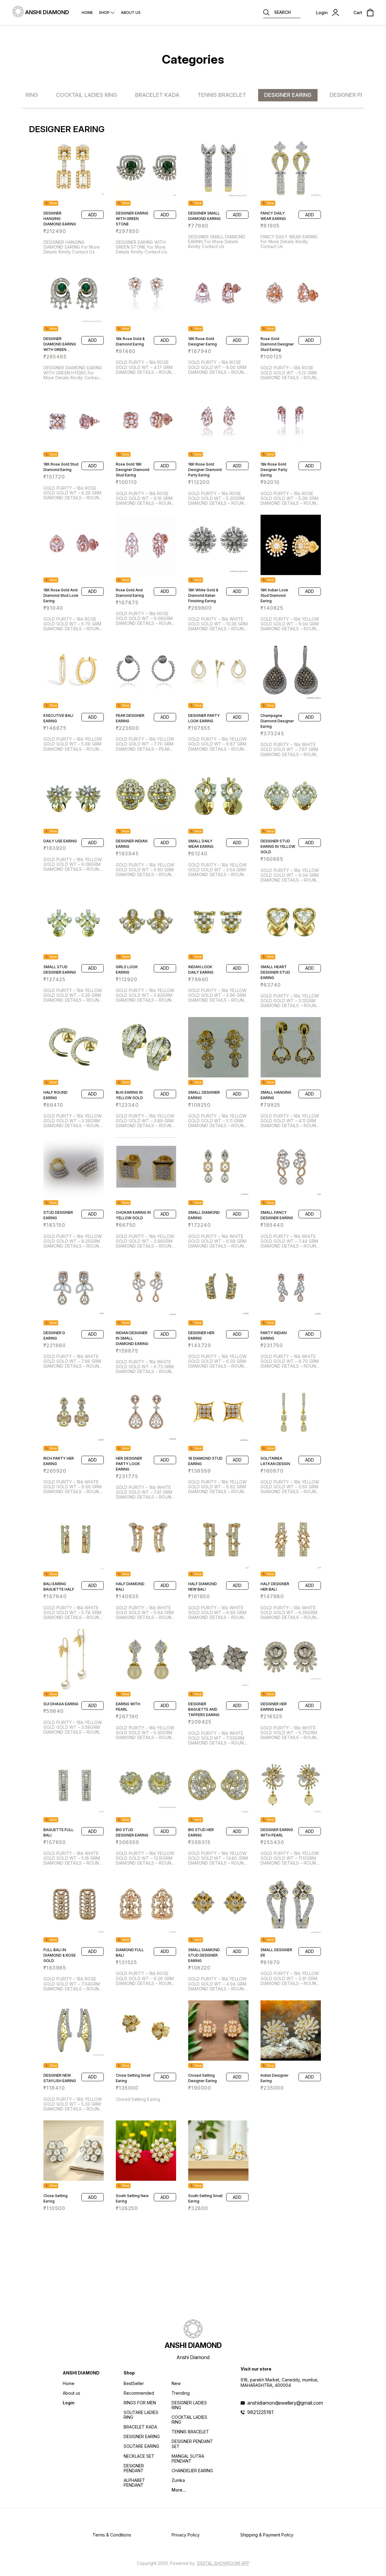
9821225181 (260, 2412)
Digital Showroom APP (223, 2563)
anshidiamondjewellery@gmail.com (285, 2403)
